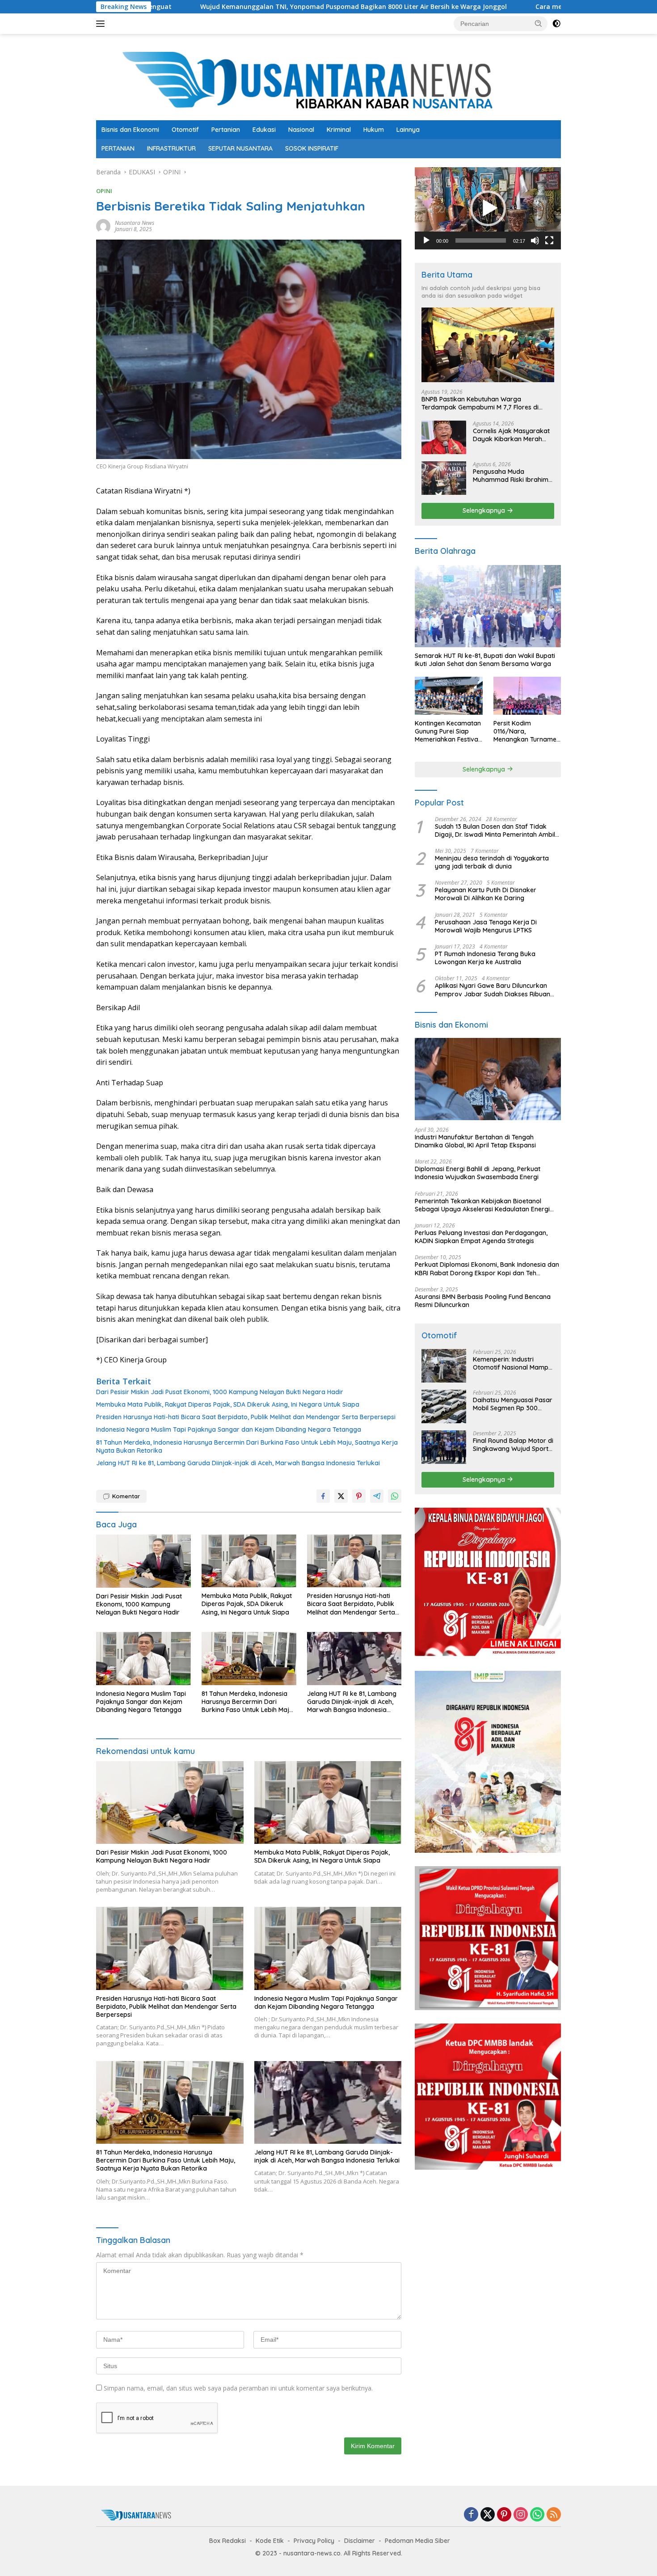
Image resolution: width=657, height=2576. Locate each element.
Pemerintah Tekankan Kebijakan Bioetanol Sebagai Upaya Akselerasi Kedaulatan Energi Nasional (482, 1205)
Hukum (374, 130)
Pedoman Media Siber (417, 2541)
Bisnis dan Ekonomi (130, 130)
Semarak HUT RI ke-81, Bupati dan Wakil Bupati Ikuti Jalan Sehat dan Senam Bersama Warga (485, 660)
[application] (488, 208)
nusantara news (135, 223)
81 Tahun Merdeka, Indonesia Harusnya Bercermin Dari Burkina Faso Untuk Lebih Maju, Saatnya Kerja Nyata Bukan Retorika (247, 1446)
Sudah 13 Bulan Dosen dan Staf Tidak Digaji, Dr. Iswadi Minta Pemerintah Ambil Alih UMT (495, 831)
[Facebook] (471, 2515)
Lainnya (408, 130)
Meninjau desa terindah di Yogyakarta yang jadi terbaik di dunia (492, 862)
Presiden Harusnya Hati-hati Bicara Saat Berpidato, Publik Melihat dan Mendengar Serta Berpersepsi (246, 1417)
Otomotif (185, 130)
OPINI (104, 191)
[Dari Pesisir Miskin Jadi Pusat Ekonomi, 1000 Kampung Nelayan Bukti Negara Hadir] (143, 1561)
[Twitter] (488, 2515)
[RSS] (554, 2515)
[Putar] (426, 240)
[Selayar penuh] (549, 240)
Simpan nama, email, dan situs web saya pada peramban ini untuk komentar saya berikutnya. (238, 2388)
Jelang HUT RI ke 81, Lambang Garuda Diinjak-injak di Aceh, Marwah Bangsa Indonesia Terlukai (238, 1463)
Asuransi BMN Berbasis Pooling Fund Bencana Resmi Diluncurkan (483, 1301)
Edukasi (264, 130)
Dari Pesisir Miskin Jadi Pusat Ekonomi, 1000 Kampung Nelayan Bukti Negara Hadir (220, 1392)
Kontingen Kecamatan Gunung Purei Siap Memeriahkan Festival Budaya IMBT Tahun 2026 (448, 731)
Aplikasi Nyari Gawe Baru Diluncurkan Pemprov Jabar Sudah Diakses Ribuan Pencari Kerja (493, 990)
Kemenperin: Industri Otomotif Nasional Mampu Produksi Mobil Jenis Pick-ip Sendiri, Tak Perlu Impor (512, 1363)
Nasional (301, 130)
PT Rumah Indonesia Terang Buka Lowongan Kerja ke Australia (485, 958)
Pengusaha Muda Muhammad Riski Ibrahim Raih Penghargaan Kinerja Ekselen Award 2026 (512, 476)
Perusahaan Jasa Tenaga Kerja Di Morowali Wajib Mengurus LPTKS (486, 926)
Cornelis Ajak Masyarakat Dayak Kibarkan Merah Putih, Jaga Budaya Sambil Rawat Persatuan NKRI (513, 435)
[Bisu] (535, 240)
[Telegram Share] (377, 1496)
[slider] (481, 240)
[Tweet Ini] (341, 1496)
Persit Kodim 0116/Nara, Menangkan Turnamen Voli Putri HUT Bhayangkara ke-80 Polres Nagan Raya (527, 731)
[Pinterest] (504, 2515)
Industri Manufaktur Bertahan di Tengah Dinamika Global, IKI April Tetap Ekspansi (475, 1141)
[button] (539, 23)
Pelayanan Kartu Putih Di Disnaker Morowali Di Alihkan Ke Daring (486, 894)
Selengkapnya (485, 510)
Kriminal (339, 130)
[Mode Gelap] (556, 24)
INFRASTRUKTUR (171, 148)
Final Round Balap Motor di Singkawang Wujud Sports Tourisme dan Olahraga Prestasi (513, 1445)
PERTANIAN (118, 148)
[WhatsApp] (537, 2515)
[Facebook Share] (323, 1496)
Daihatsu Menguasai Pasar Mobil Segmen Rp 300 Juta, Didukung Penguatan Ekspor (513, 1404)
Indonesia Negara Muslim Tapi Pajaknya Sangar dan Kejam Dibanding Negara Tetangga (229, 1429)
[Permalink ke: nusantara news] (103, 226)
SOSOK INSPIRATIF (312, 148)
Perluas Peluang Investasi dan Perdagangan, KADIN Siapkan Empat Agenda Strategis (481, 1237)
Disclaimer (360, 2541)
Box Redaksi (227, 2541)
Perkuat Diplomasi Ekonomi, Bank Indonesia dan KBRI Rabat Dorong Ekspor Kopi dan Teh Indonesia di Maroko (487, 1269)
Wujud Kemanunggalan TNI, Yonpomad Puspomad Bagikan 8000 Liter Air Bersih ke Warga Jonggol (224, 7)
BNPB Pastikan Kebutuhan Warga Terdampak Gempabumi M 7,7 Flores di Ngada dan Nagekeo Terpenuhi (480, 403)
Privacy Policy (314, 2541)
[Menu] (102, 24)
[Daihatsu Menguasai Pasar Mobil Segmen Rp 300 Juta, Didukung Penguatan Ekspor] (444, 1406)
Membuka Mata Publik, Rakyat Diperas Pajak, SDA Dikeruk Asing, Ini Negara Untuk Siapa (228, 1404)
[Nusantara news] (328, 81)
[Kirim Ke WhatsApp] (395, 1496)
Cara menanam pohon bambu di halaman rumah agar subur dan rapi (516, 7)
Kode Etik (270, 2541)
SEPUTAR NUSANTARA (240, 148)
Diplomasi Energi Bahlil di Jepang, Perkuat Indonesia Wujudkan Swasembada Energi (478, 1173)
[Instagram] (521, 2515)
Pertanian (226, 130)
